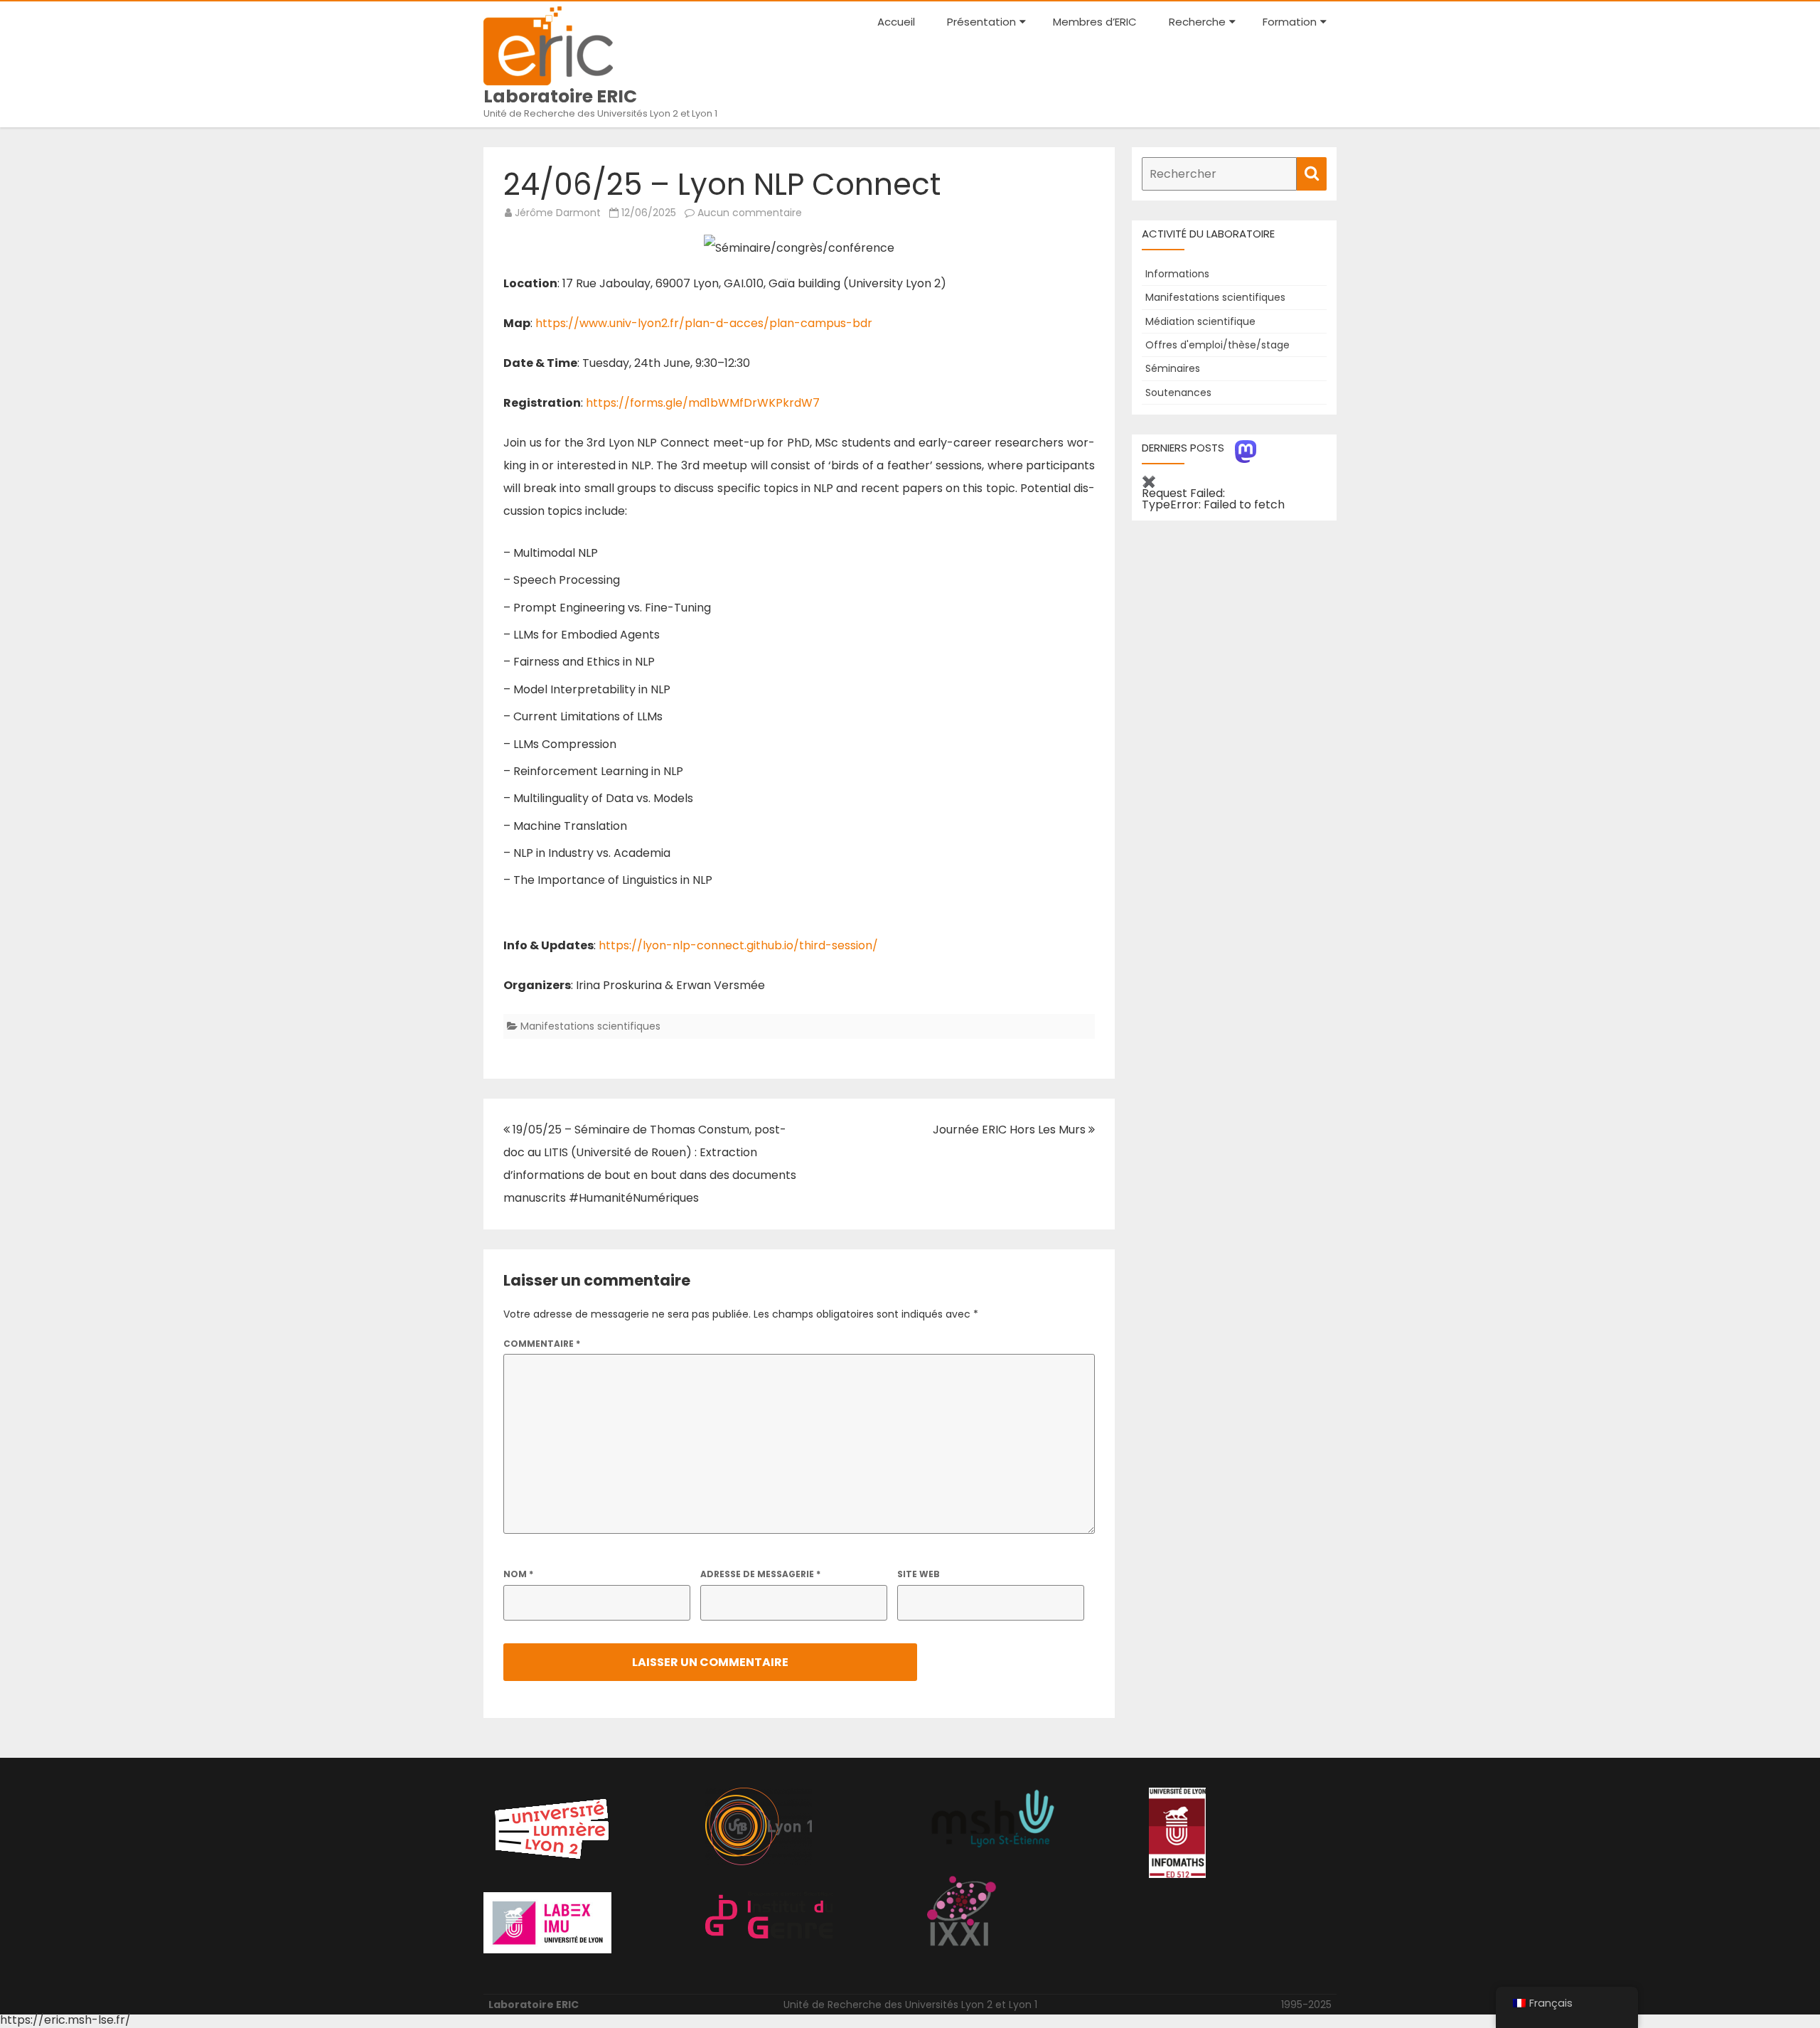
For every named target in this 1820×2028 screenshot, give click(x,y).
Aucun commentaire (750, 213)
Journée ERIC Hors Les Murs (1011, 1130)
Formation (1290, 22)
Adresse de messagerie (760, 1574)
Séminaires (1173, 368)
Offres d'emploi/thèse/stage (1217, 345)
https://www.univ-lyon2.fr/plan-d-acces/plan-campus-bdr (704, 323)
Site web (919, 1574)
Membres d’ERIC (1095, 22)
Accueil (896, 22)
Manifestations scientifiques (590, 1026)
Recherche (1197, 22)
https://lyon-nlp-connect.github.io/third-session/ (738, 945)
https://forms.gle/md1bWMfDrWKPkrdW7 (703, 403)
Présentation (981, 22)
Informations (1177, 274)
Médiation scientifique (1200, 321)
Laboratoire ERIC (560, 96)
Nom (518, 1574)
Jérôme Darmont (558, 213)
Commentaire (542, 1344)
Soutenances (1178, 393)
